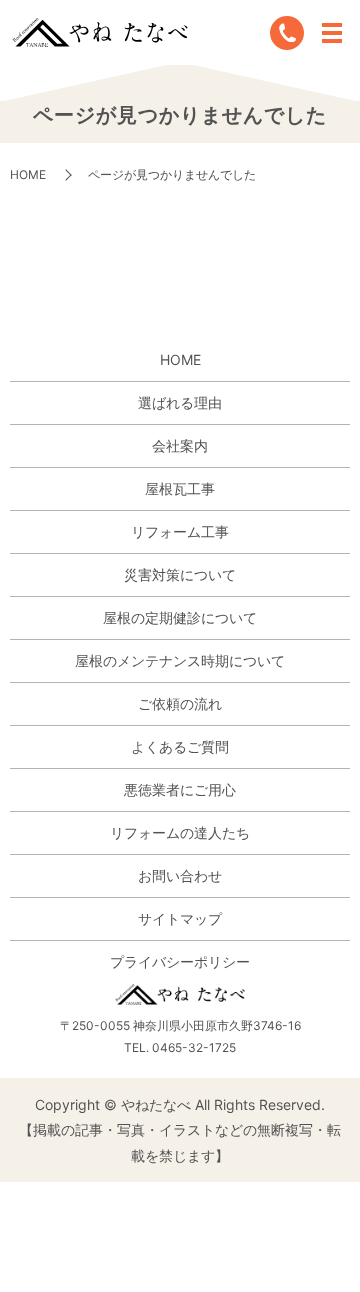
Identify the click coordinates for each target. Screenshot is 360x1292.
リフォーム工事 (180, 531)
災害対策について (180, 574)
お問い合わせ (180, 875)
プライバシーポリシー (180, 961)
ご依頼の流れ (180, 703)
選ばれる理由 (180, 402)
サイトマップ (180, 918)
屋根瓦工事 (180, 488)
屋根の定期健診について (180, 617)
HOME (28, 174)
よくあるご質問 (180, 746)
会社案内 (180, 445)
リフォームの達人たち (180, 832)
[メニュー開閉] (332, 33)
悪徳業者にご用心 (180, 789)
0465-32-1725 (194, 1047)
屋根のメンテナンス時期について (180, 660)
